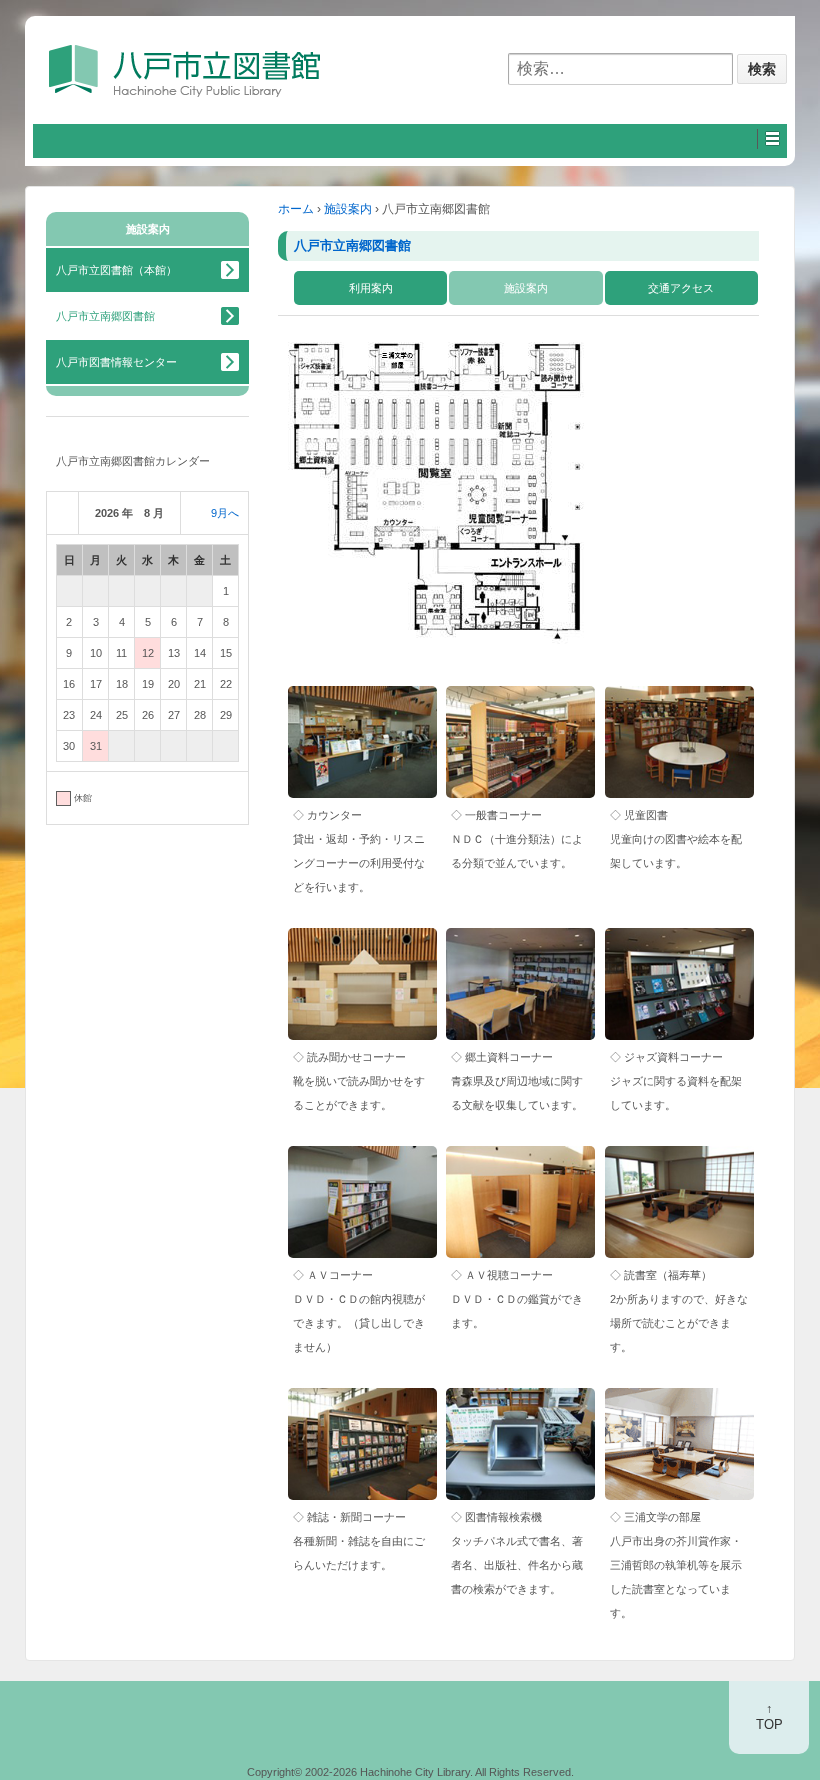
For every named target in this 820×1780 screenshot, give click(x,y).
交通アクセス (681, 288)
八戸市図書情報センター (116, 362)
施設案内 (348, 209)
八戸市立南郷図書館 (352, 245)
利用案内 (371, 288)
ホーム (296, 209)
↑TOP (769, 1717)
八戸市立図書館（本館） (116, 270)
